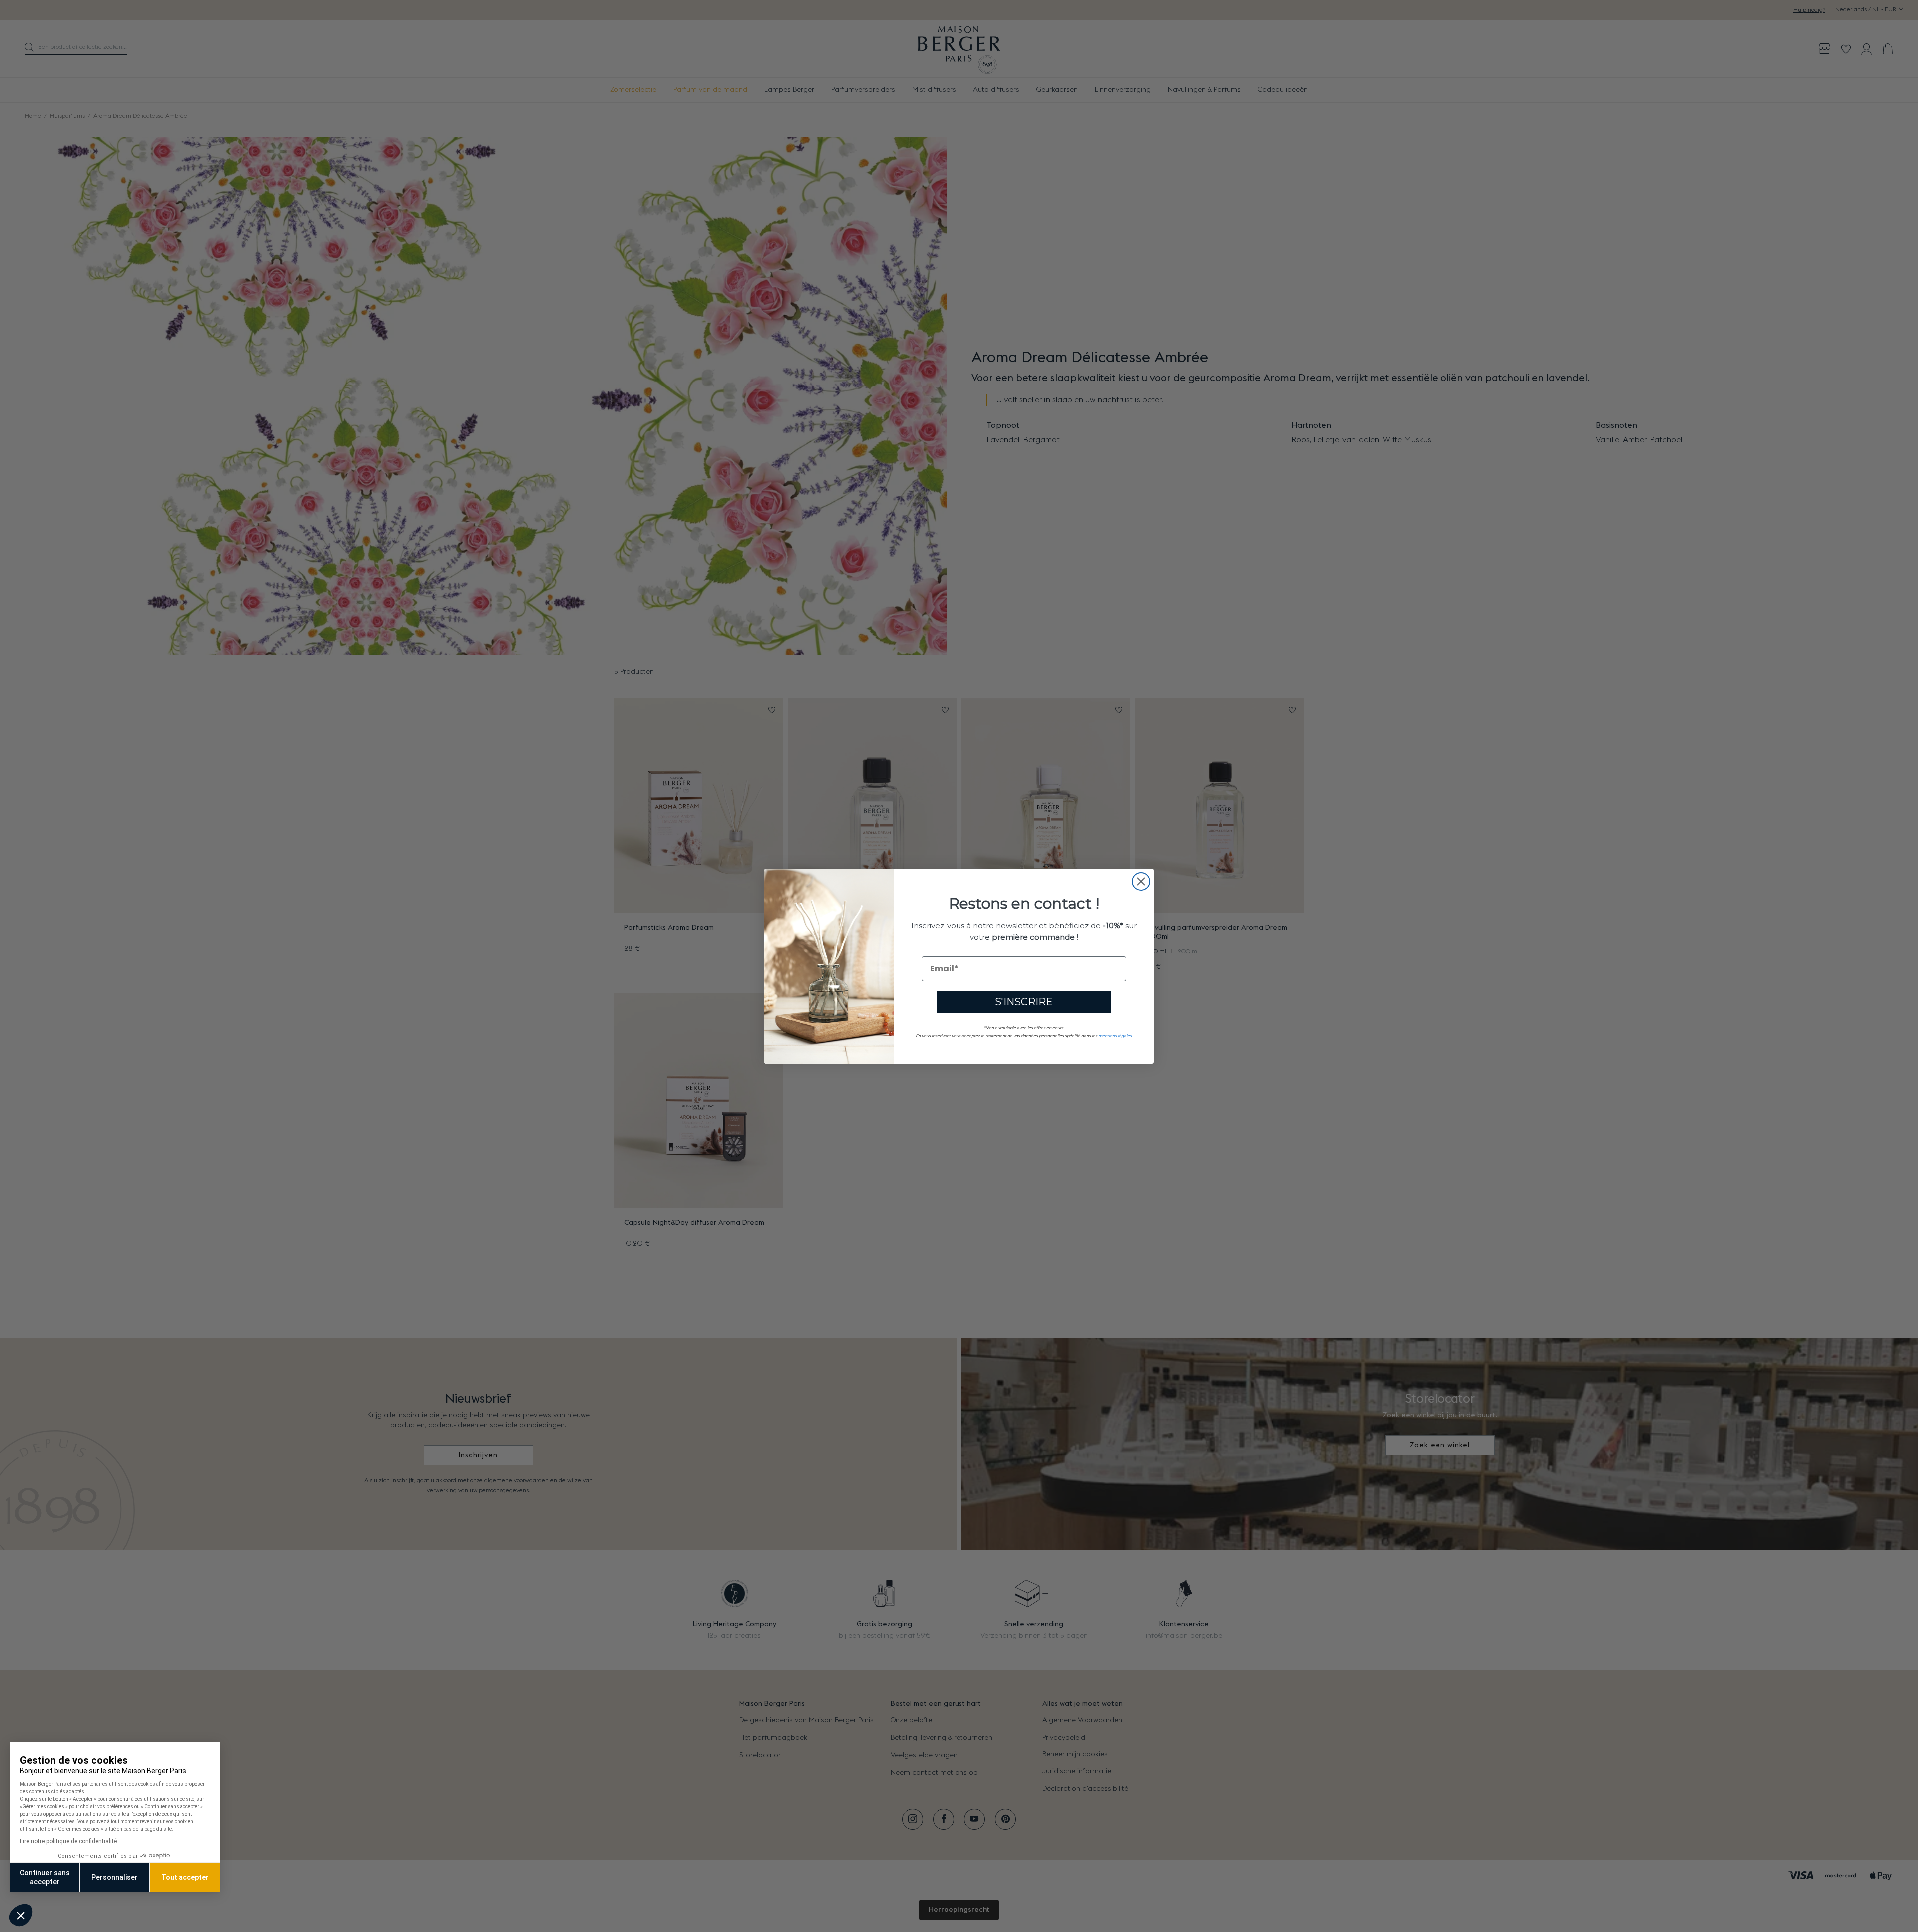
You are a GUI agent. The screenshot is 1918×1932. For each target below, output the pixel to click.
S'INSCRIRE (1024, 1001)
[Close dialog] (1141, 882)
